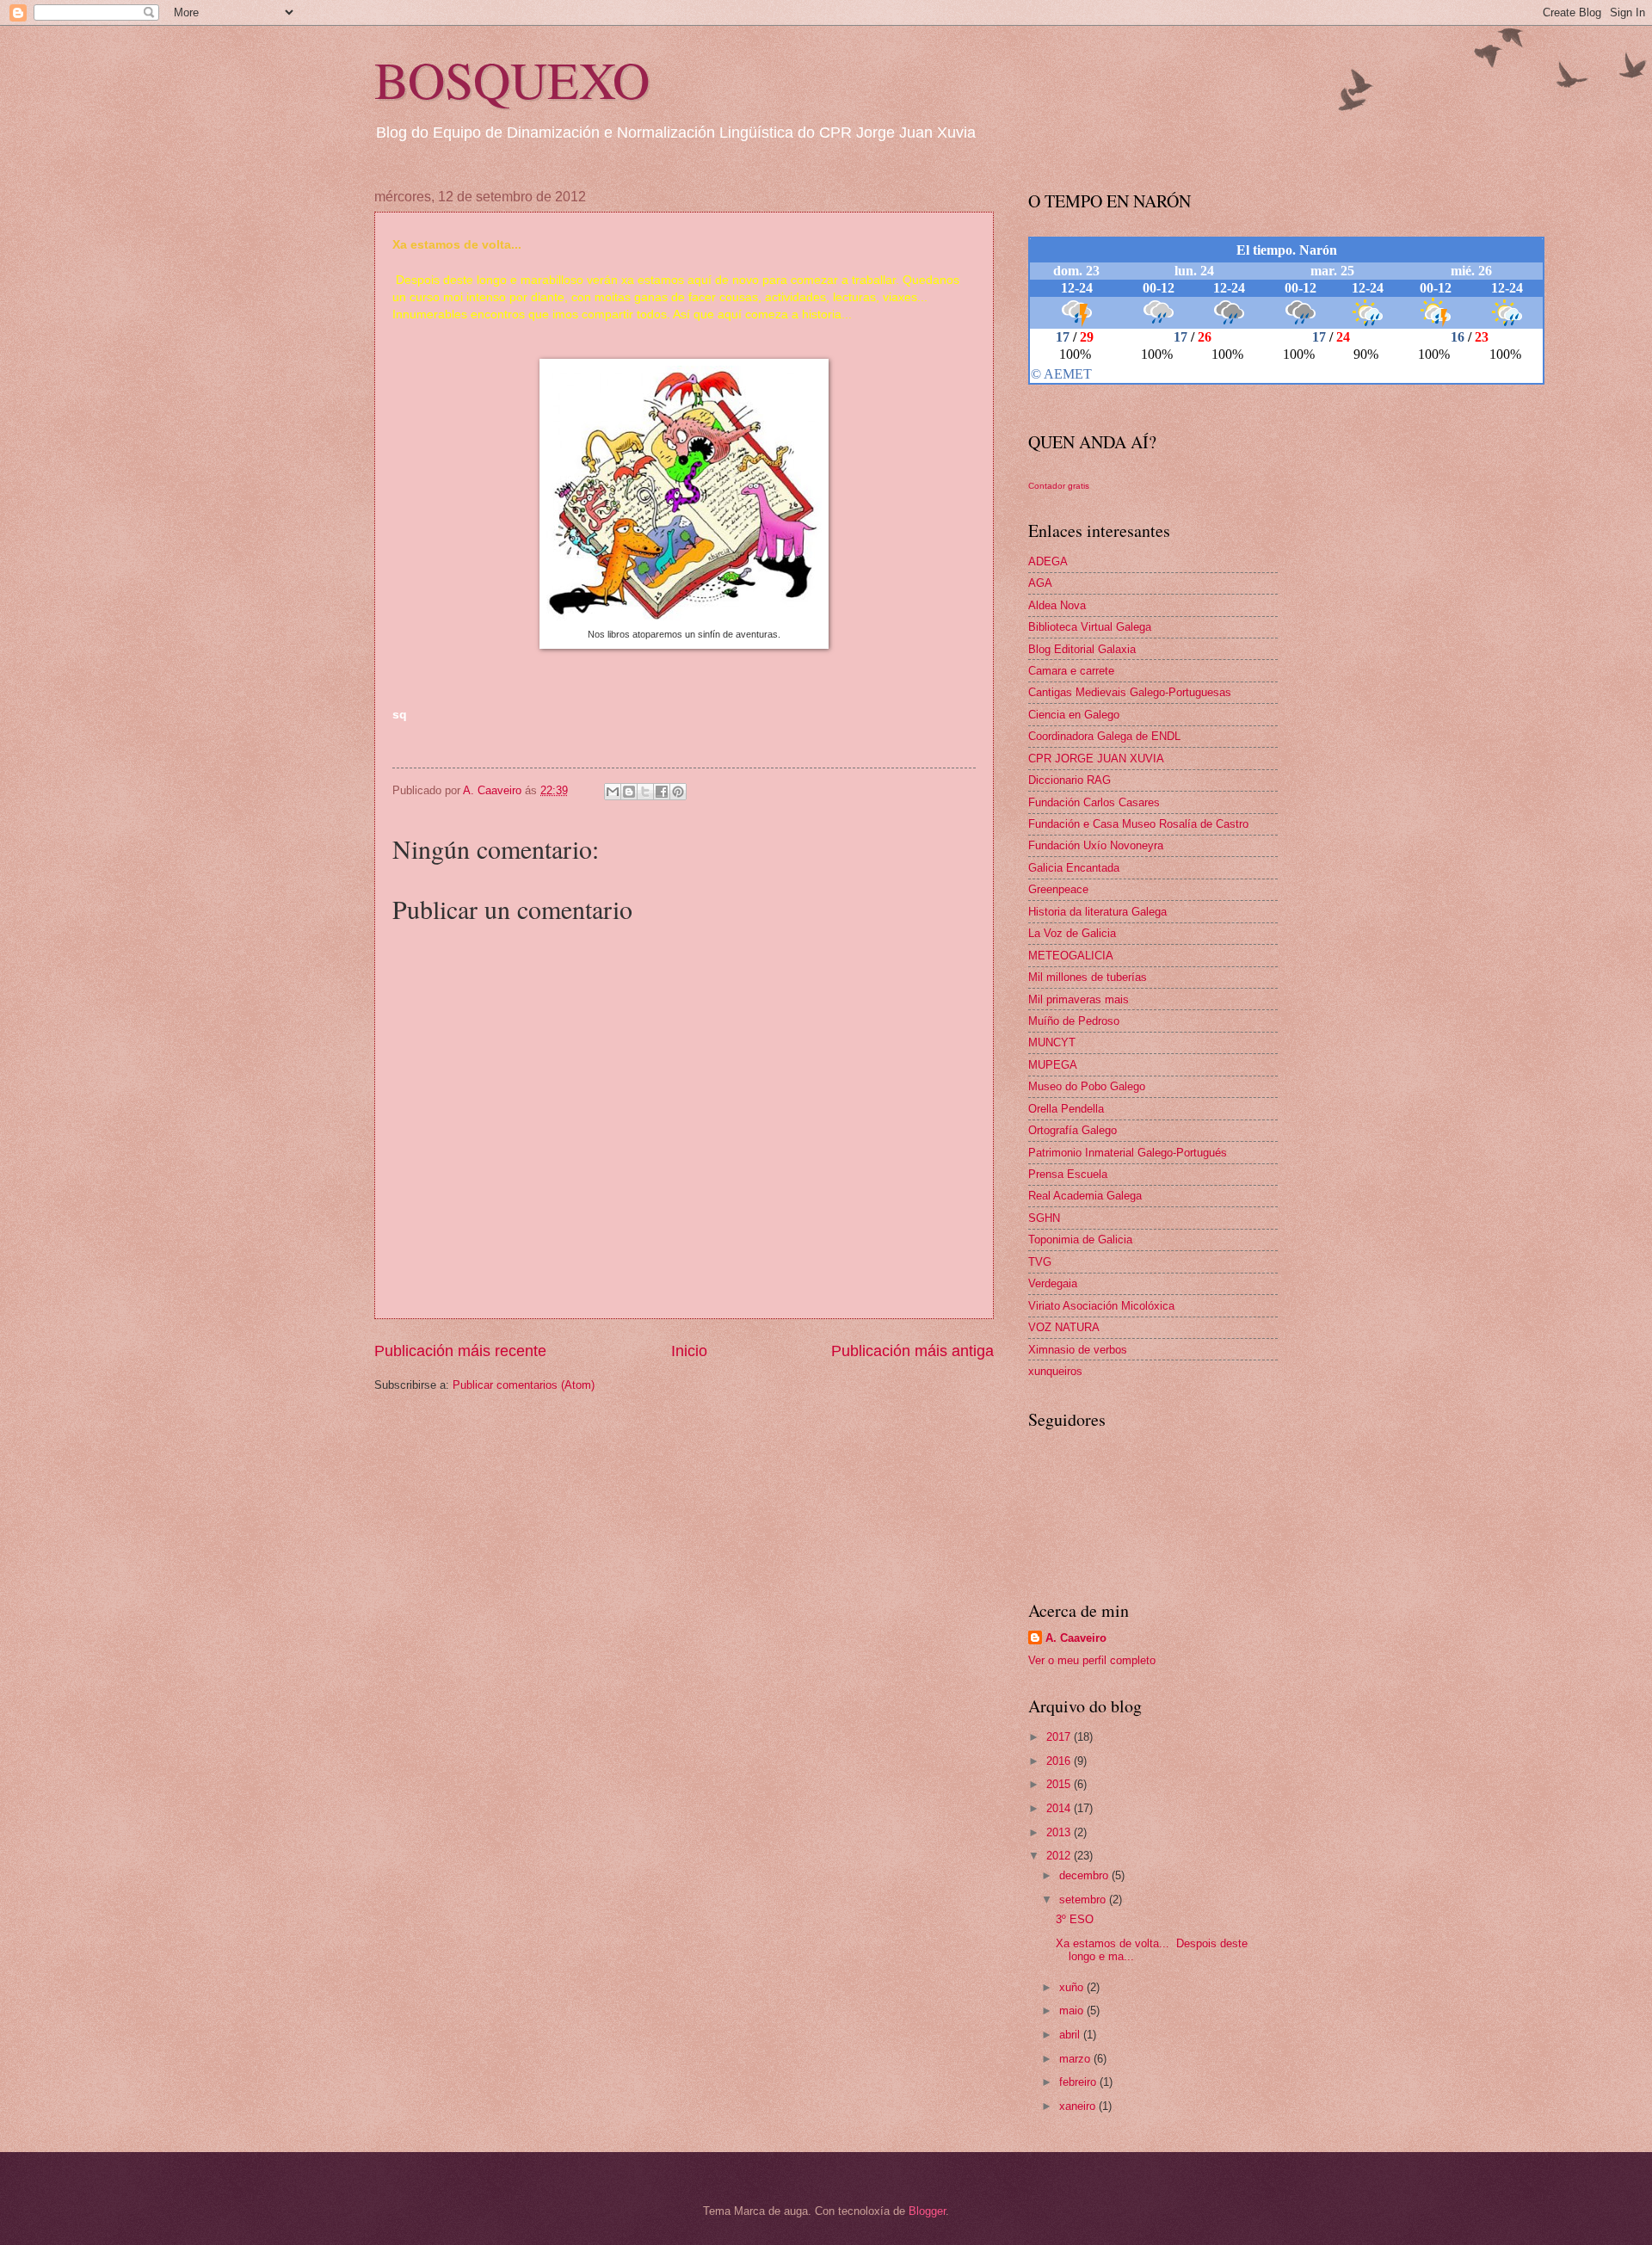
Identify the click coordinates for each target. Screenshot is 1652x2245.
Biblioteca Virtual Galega (1090, 627)
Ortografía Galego (1073, 1130)
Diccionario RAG (1069, 780)
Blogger (927, 2211)
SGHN (1044, 1218)
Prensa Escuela (1068, 1174)
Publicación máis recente (460, 1351)
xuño (1073, 1987)
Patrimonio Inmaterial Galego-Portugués (1128, 1153)
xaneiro (1079, 2106)
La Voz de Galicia (1072, 933)
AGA (1040, 583)
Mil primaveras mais (1079, 999)
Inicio (689, 1351)
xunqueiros (1055, 1371)
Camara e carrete (1071, 671)
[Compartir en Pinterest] (678, 792)
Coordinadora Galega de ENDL (1104, 736)
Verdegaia (1053, 1283)
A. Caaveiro (1076, 1638)
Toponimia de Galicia (1080, 1240)
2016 (1060, 1761)
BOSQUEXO (512, 79)
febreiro (1079, 2082)
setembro (1084, 1900)
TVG (1040, 1262)
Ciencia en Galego (1074, 715)
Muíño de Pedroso (1074, 1021)
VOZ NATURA (1064, 1327)
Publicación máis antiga (912, 1351)
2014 (1060, 1808)
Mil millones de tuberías (1088, 977)
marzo (1076, 2059)
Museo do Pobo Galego (1087, 1086)
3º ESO (1075, 1919)
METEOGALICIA (1071, 956)
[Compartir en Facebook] (662, 792)
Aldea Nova (1057, 605)
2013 (1060, 1832)
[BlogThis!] (629, 792)
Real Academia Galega (1085, 1196)
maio (1073, 2011)
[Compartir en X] (645, 792)
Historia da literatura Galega (1097, 912)
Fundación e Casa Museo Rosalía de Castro (1138, 824)
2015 (1060, 1784)
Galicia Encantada (1074, 868)
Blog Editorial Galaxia (1082, 649)
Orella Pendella (1066, 1109)
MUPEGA (1053, 1065)
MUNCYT (1052, 1042)
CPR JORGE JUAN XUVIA (1096, 759)
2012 (1060, 1856)
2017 (1060, 1737)
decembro (1085, 1875)
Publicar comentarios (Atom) (524, 1385)
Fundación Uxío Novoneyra (1096, 845)
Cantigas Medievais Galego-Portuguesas (1130, 692)
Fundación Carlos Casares (1094, 802)
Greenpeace (1058, 889)
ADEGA (1048, 561)
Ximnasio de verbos (1078, 1350)
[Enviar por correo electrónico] (613, 792)
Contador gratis (1059, 486)
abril (1071, 2035)
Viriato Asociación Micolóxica (1101, 1306)
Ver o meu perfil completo (1092, 1660)
